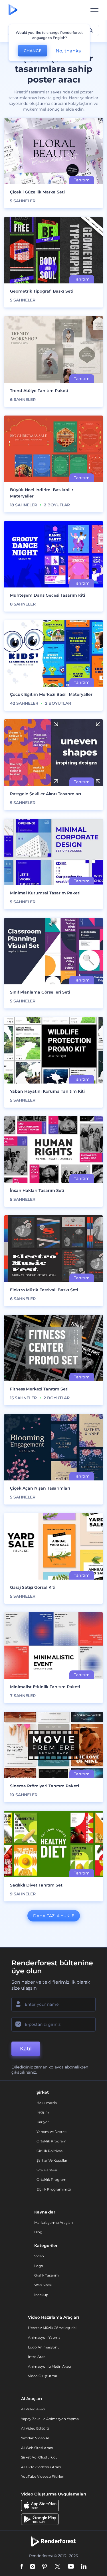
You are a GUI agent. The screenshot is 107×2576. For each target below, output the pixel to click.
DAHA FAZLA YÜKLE (54, 1916)
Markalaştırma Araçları (53, 2223)
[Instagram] (33, 2567)
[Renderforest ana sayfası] (13, 10)
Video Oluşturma (43, 2376)
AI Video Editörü (35, 2428)
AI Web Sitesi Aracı (37, 2448)
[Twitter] (57, 2567)
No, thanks (68, 51)
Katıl (26, 2049)
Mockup (41, 2295)
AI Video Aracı (33, 2409)
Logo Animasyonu (44, 2347)
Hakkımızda (47, 2103)
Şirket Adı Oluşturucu (39, 2457)
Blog (38, 2232)
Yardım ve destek (52, 2132)
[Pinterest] (45, 2567)
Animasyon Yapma (44, 2337)
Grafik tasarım (47, 2275)
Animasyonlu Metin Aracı (50, 2366)
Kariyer (43, 2122)
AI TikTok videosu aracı (41, 2467)
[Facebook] (22, 2567)
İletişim (43, 2112)
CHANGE (33, 51)
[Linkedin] (84, 2567)
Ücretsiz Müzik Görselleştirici (52, 2328)
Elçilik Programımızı (54, 2189)
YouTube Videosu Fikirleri (43, 2476)
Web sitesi (43, 2285)
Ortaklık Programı (52, 2141)
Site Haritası (47, 2170)
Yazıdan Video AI (35, 2438)
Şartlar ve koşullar (52, 2160)
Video (39, 2256)
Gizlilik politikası (50, 2151)
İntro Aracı (37, 2357)
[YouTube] (71, 2567)
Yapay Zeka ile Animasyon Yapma (50, 2419)
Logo (39, 2266)
